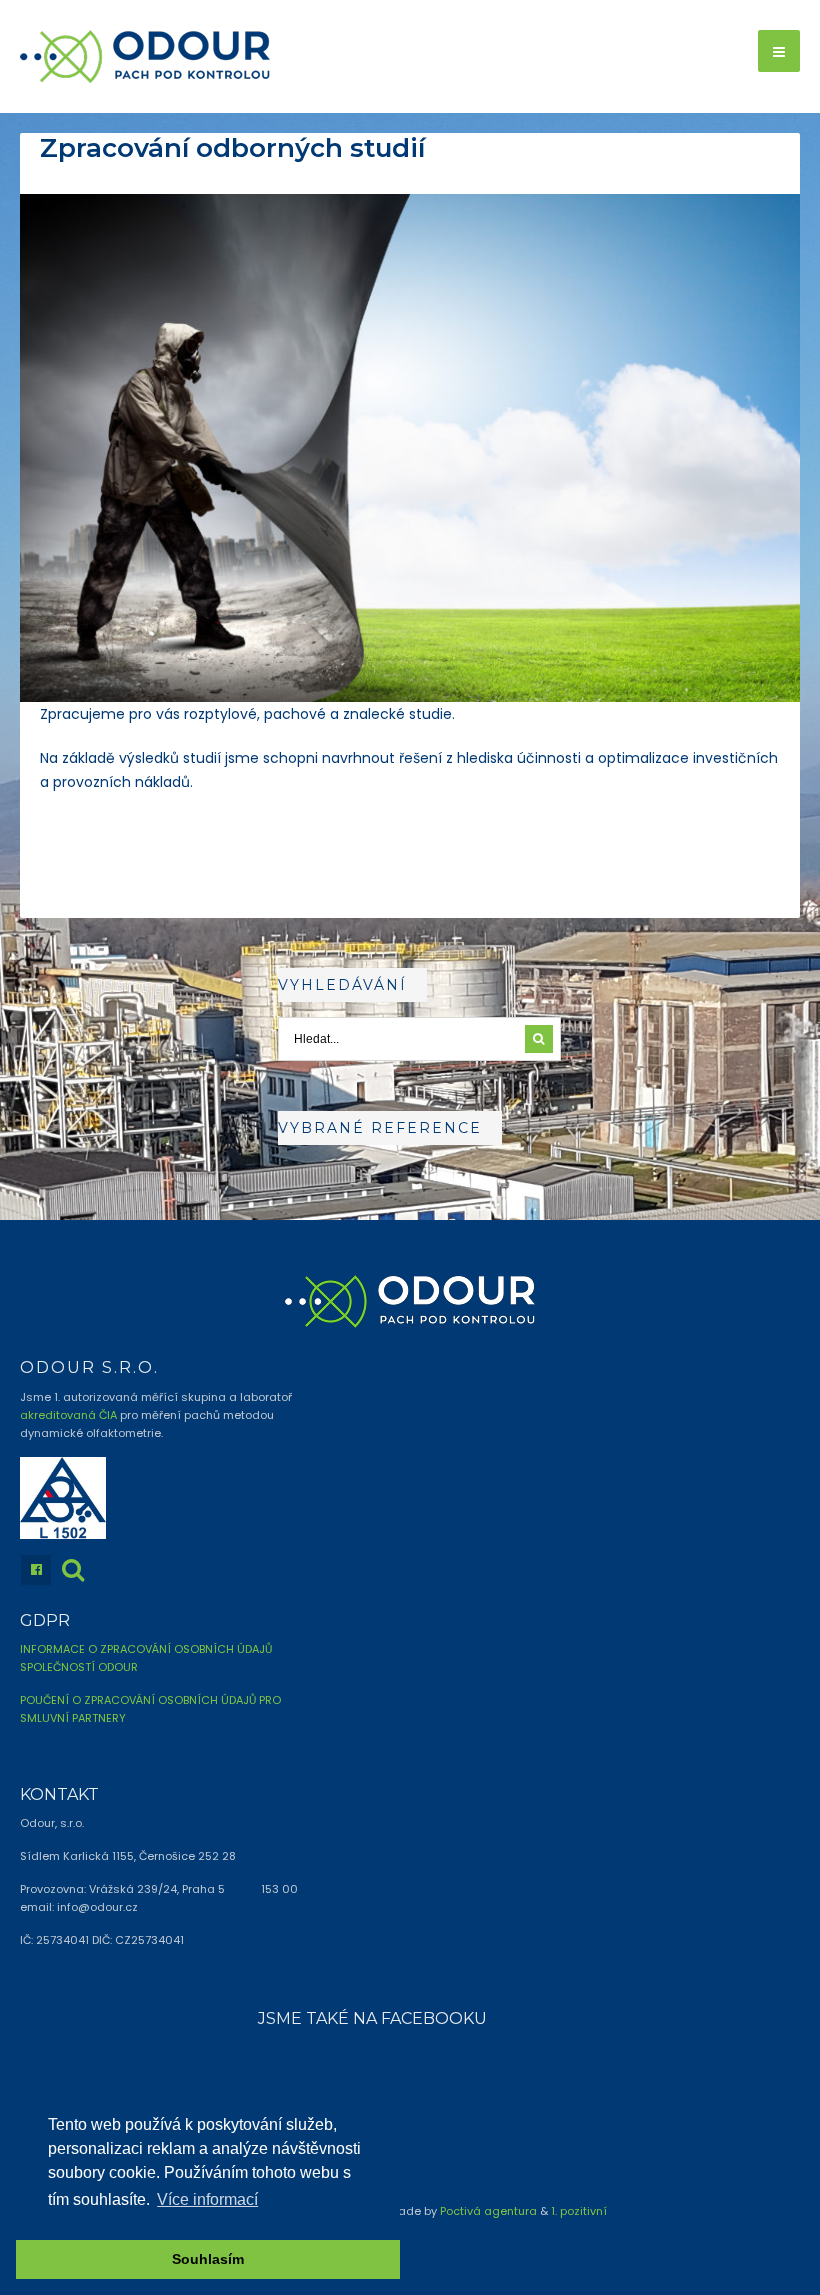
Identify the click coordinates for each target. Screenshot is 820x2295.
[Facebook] (36, 1570)
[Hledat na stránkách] (73, 1570)
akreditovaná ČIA (68, 1415)
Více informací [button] (207, 2199)
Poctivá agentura (488, 2211)
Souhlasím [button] (208, 2259)
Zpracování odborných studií (232, 148)
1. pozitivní (579, 2211)
